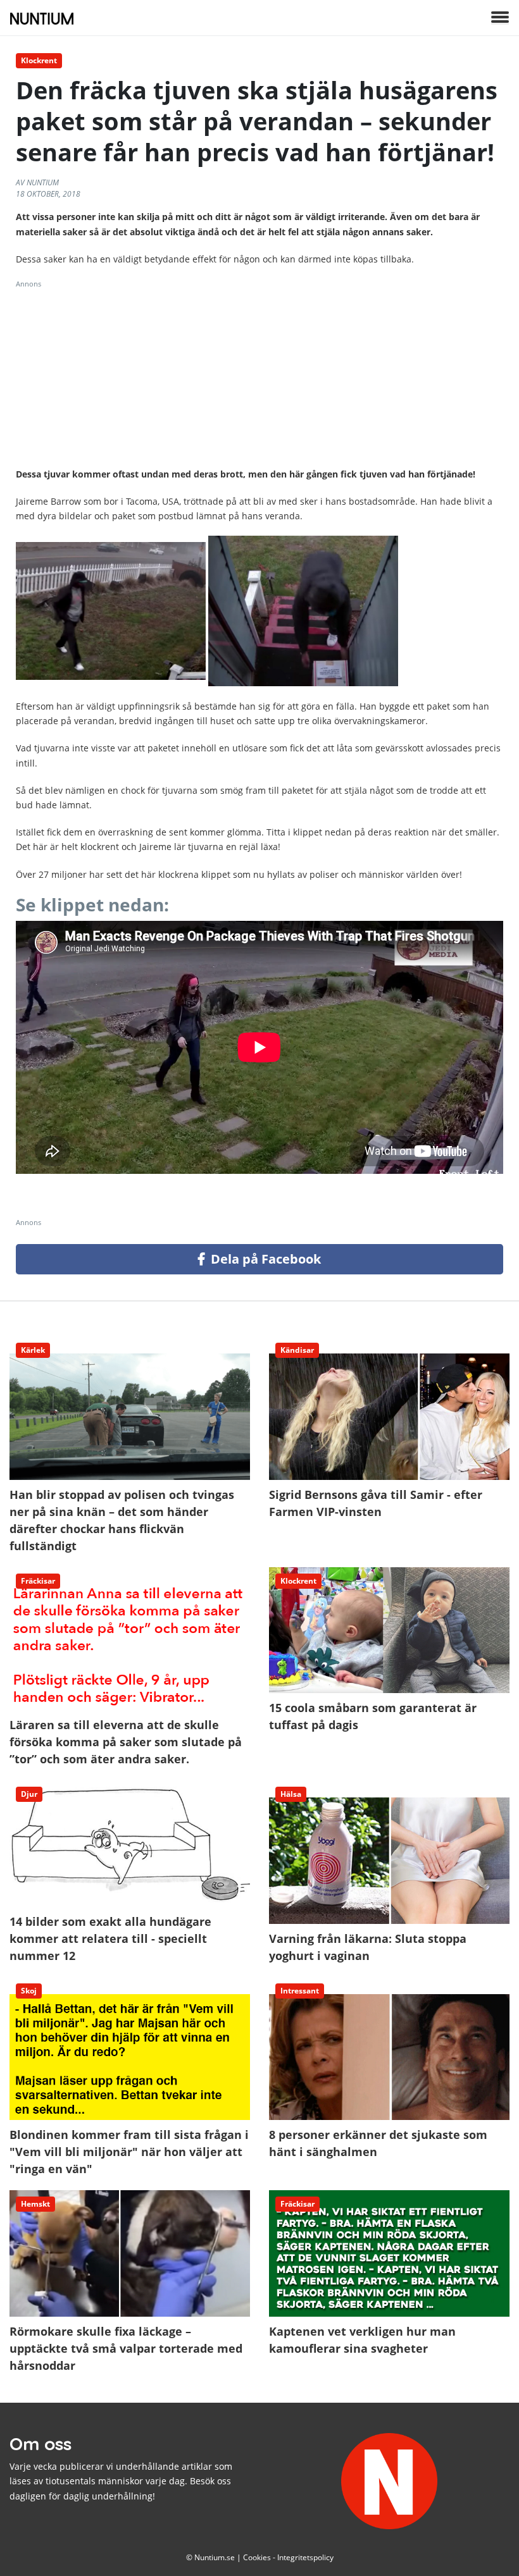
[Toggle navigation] (500, 18)
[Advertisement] (259, 378)
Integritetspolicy (305, 2557)
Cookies (257, 2557)
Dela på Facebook (264, 1259)
